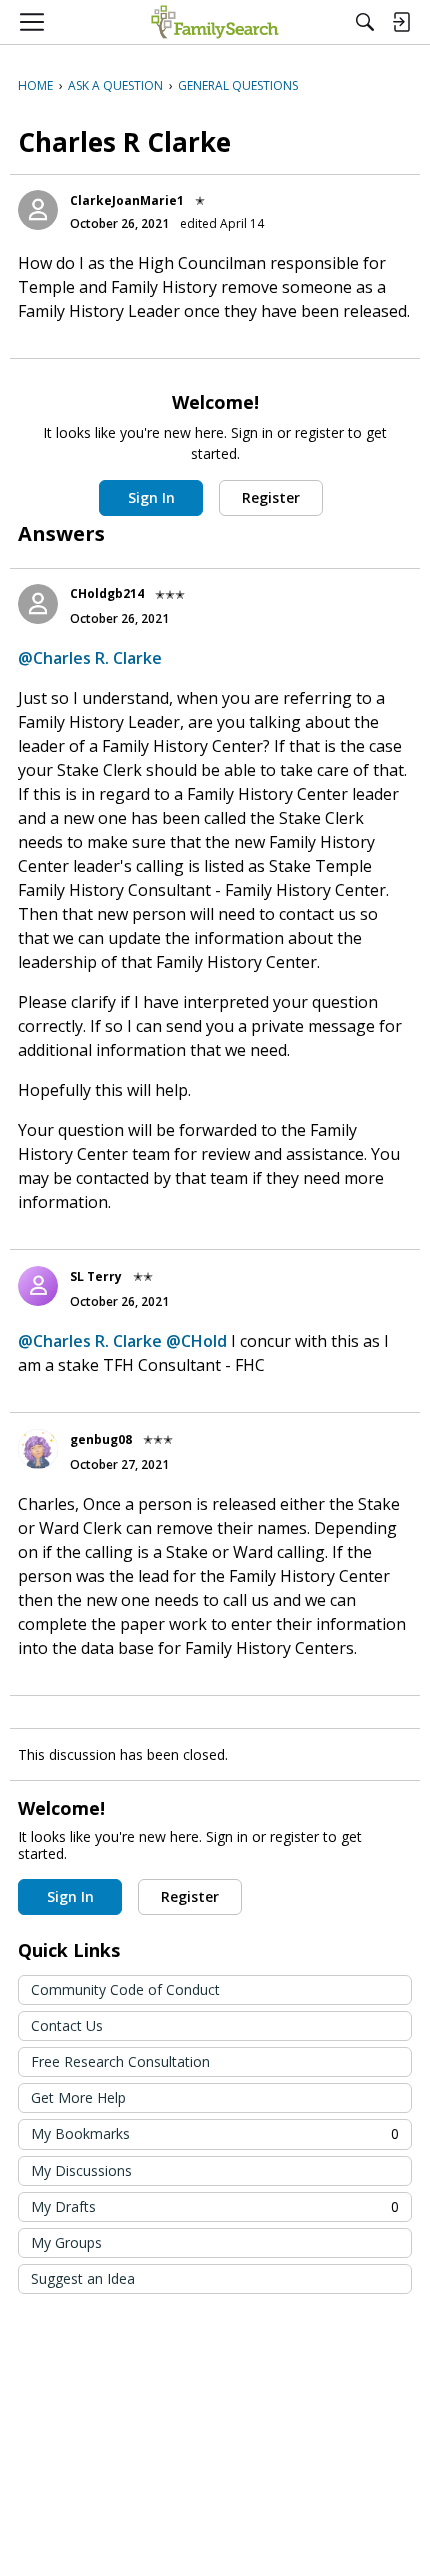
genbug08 (101, 1439)
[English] (214, 22)
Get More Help (78, 2097)
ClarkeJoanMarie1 (127, 200)
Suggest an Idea (83, 2278)
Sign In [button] (151, 497)
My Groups (66, 2242)
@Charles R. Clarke (90, 658)
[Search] (365, 22)
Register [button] (271, 497)
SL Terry (96, 1276)
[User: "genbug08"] (38, 1449)
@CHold (196, 1341)
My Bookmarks (215, 2133)
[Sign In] (401, 22)
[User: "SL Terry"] (38, 1286)
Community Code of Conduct (125, 1989)
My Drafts (215, 2206)
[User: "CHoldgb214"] (38, 604)
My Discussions (81, 2170)
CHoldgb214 (107, 593)
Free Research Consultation (120, 2061)
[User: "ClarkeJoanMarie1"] (38, 210)
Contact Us (67, 2025)
